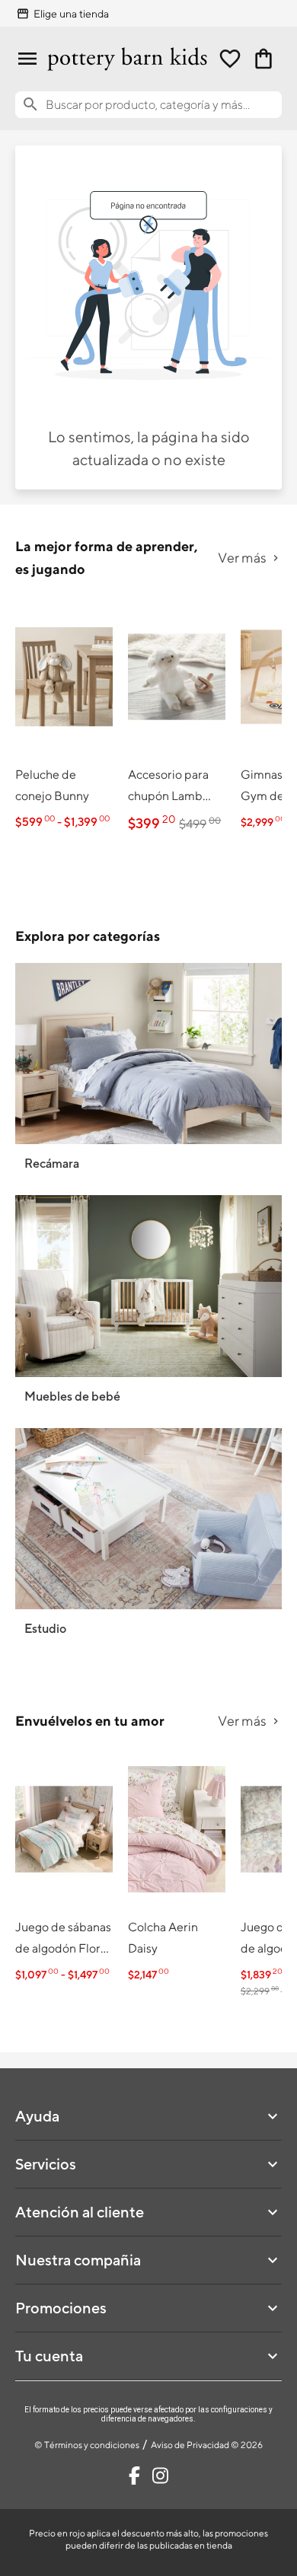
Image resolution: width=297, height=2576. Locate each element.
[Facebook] (134, 2476)
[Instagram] (160, 2476)
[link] (64, 717)
